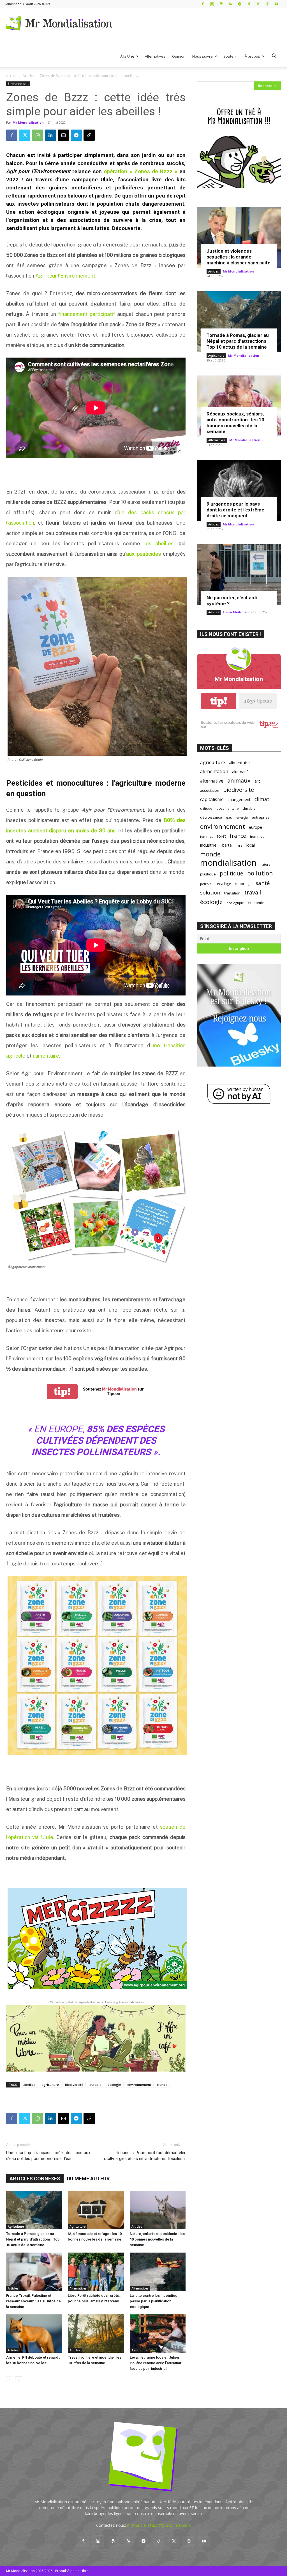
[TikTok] (249, 4)
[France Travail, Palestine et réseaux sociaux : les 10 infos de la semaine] (34, 2272)
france (162, 2085)
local (251, 845)
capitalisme (212, 799)
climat (262, 799)
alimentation (214, 771)
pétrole (206, 884)
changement (239, 799)
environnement (139, 2085)
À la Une (127, 56)
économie (256, 903)
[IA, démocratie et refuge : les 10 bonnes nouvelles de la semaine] (96, 2210)
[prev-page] (10, 2380)
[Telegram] (240, 4)
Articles (29, 76)
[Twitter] (258, 4)
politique (232, 873)
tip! (62, 1392)
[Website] (267, 4)
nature (265, 864)
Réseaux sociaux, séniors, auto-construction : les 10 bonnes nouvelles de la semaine (235, 423)
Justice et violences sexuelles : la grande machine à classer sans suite (239, 257)
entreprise (261, 817)
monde (210, 854)
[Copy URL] (89, 135)
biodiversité (74, 2085)
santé (263, 883)
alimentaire (239, 762)
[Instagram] (212, 4)
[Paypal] (221, 4)
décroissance (211, 817)
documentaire (228, 808)
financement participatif (87, 314)
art (257, 781)
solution (210, 892)
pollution (260, 873)
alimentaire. (47, 1056)
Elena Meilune (235, 612)
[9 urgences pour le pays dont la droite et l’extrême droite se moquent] (239, 490)
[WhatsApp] (38, 135)
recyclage (223, 884)
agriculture (50, 2085)
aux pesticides (143, 554)
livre (239, 845)
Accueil (12, 76)
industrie (208, 845)
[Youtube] (277, 4)
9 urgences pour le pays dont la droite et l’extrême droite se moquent (235, 510)
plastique (208, 874)
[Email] (63, 135)
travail (253, 892)
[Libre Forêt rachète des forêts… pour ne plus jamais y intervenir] (96, 2272)
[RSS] (230, 4)
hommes (257, 836)
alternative (212, 781)
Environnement (18, 84)
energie (242, 818)
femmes (207, 836)
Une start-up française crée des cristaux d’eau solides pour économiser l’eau (48, 2156)
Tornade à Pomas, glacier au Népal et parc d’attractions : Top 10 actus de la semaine (33, 2239)
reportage (243, 884)
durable (95, 2085)
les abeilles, (159, 543)
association (210, 790)
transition (232, 893)
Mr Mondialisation (28, 122)
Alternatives (155, 56)
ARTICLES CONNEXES (35, 2179)
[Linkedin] (50, 135)
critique (206, 808)
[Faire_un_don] (96, 2038)
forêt (221, 836)
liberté (226, 845)
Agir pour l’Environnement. (66, 276)
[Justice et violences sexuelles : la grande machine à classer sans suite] (239, 237)
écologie (114, 2085)
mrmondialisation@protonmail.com (159, 2525)
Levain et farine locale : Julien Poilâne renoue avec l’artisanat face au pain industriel (155, 2363)
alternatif (240, 772)
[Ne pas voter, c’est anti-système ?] (239, 575)
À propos (252, 56)
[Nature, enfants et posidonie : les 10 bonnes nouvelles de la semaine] (158, 2210)
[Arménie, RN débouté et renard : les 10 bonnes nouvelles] (34, 2334)
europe (255, 827)
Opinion (179, 56)
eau (229, 817)
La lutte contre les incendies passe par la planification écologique (153, 2301)
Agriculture (16, 2227)
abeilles (29, 2085)
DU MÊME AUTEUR (88, 2179)
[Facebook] (203, 4)
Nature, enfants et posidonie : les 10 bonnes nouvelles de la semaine (157, 2239)
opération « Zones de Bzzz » (140, 171)
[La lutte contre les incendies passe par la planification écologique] (158, 2272)
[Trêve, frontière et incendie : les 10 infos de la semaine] (96, 2334)
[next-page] (19, 2380)
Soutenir (231, 56)
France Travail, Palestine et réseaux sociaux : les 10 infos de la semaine (33, 2301)
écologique (235, 903)
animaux (239, 780)
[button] (274, 57)
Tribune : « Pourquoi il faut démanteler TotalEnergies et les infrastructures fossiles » (144, 2156)
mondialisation (228, 863)
